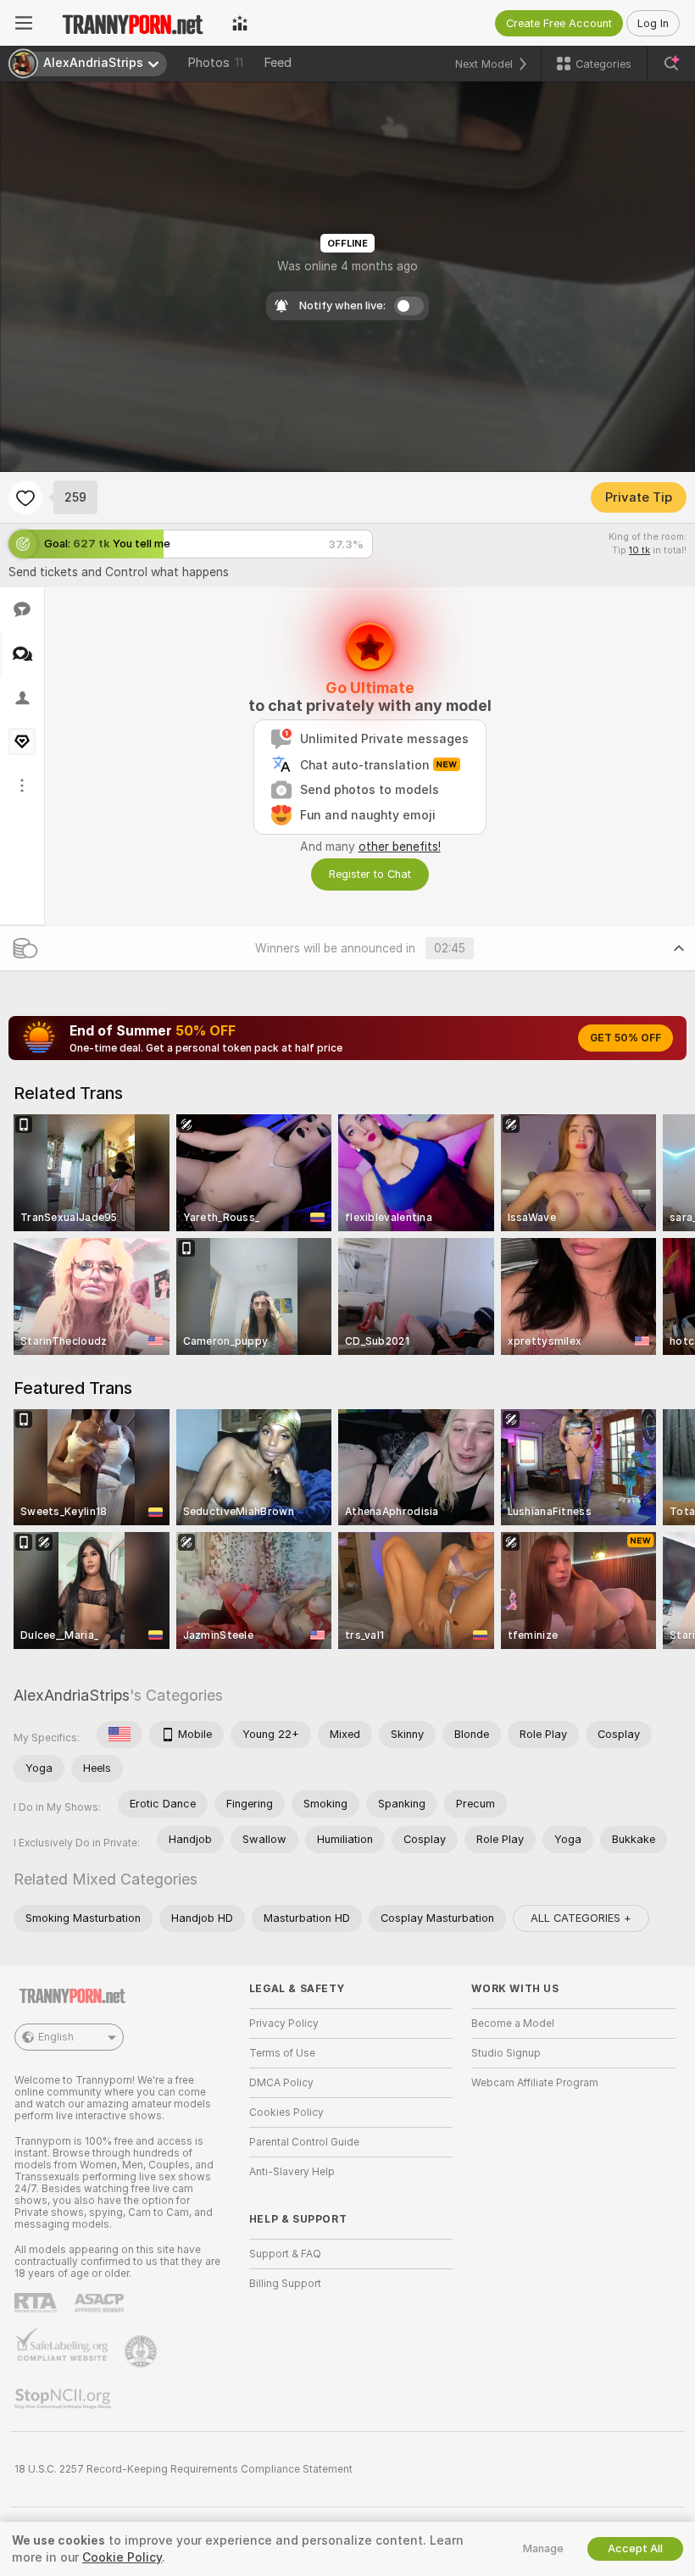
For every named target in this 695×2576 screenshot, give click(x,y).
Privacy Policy (284, 2024)
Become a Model (513, 2024)
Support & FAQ (285, 2254)
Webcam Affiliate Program (535, 2083)
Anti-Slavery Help (292, 2172)
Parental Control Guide (304, 2142)
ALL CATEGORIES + (581, 1918)
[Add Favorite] (25, 497)
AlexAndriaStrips (72, 1695)
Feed (278, 63)
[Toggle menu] (24, 23)
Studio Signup (506, 2053)
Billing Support (285, 2284)
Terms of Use (282, 2053)
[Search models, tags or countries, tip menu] (671, 64)
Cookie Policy (122, 2557)
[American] (120, 1735)
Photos (215, 63)
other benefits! (400, 847)
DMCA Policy (281, 2083)
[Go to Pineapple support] (142, 2351)
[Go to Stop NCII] (64, 2399)
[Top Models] (240, 23)
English (56, 2037)
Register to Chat (370, 874)
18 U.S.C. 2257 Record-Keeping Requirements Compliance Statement (183, 2469)
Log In (653, 23)
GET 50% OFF (625, 1038)
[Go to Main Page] (132, 23)
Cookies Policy (286, 2112)
